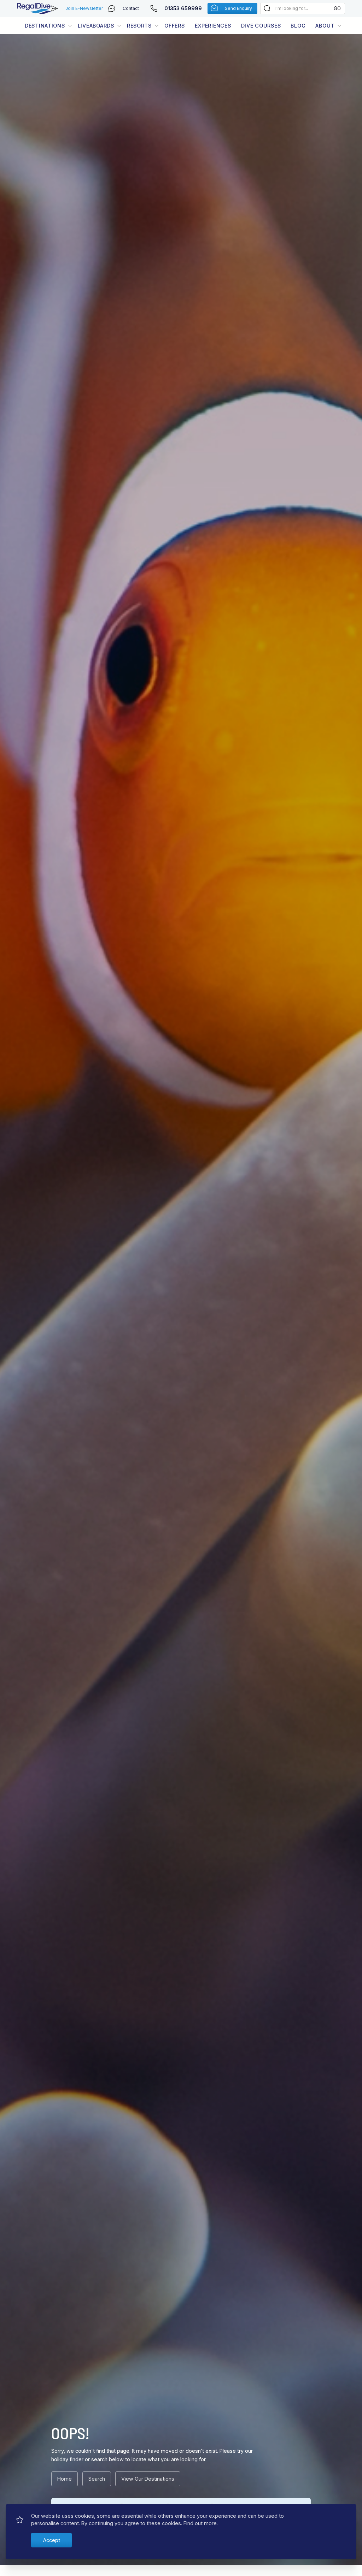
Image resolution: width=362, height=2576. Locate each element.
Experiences (213, 26)
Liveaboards (96, 26)
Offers (174, 26)
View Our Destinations (148, 2479)
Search (97, 2479)
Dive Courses (261, 26)
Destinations (45, 26)
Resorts (139, 26)
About (325, 26)
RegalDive (34, 8)
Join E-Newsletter (84, 8)
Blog (298, 26)
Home (65, 2479)
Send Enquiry (238, 8)
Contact (131, 8)
